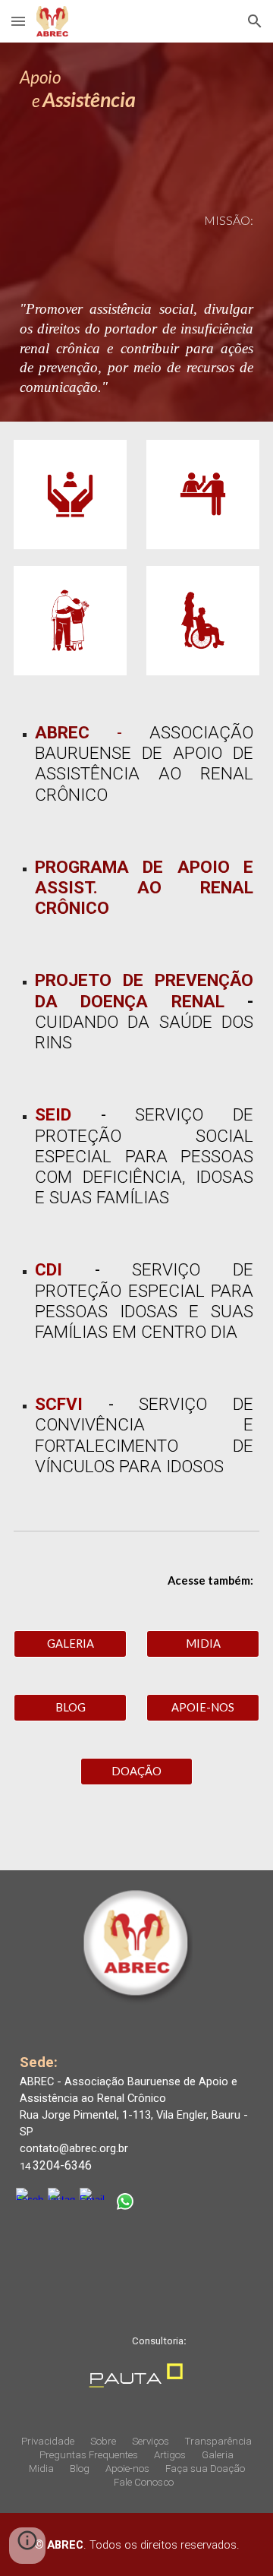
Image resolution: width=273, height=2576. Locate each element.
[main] (136, 96)
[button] (18, 21)
